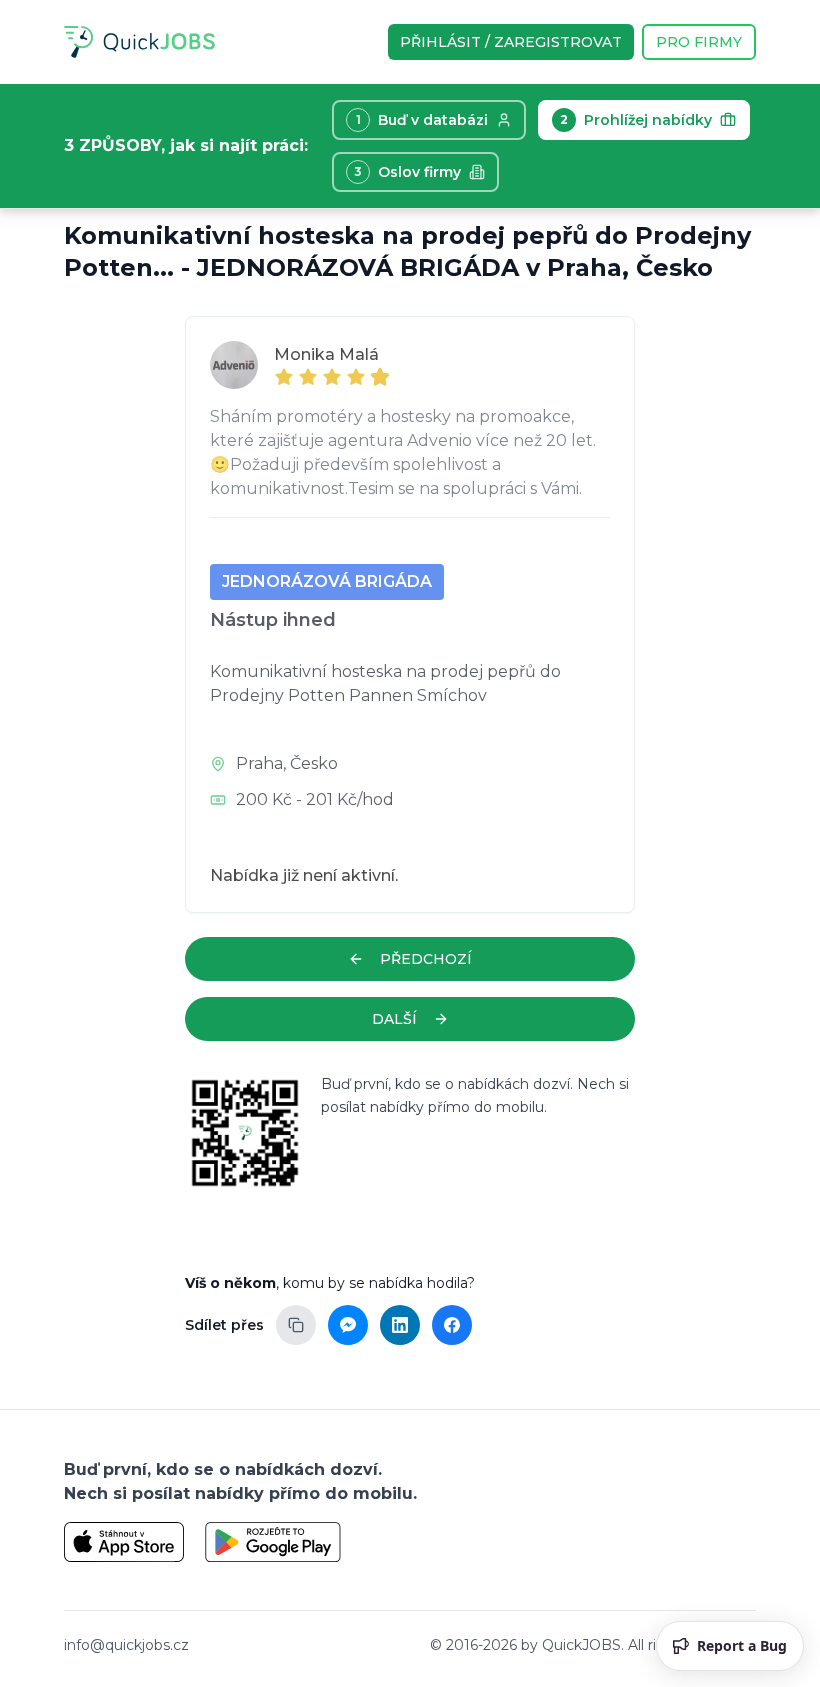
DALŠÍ (394, 1019)
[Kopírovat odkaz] (296, 1325)
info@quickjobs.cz (126, 1645)
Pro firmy (699, 42)
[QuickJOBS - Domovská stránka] (139, 42)
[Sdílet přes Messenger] (348, 1325)
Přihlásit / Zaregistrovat (511, 42)
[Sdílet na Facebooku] (452, 1325)
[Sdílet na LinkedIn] (400, 1325)
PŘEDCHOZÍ (426, 959)
